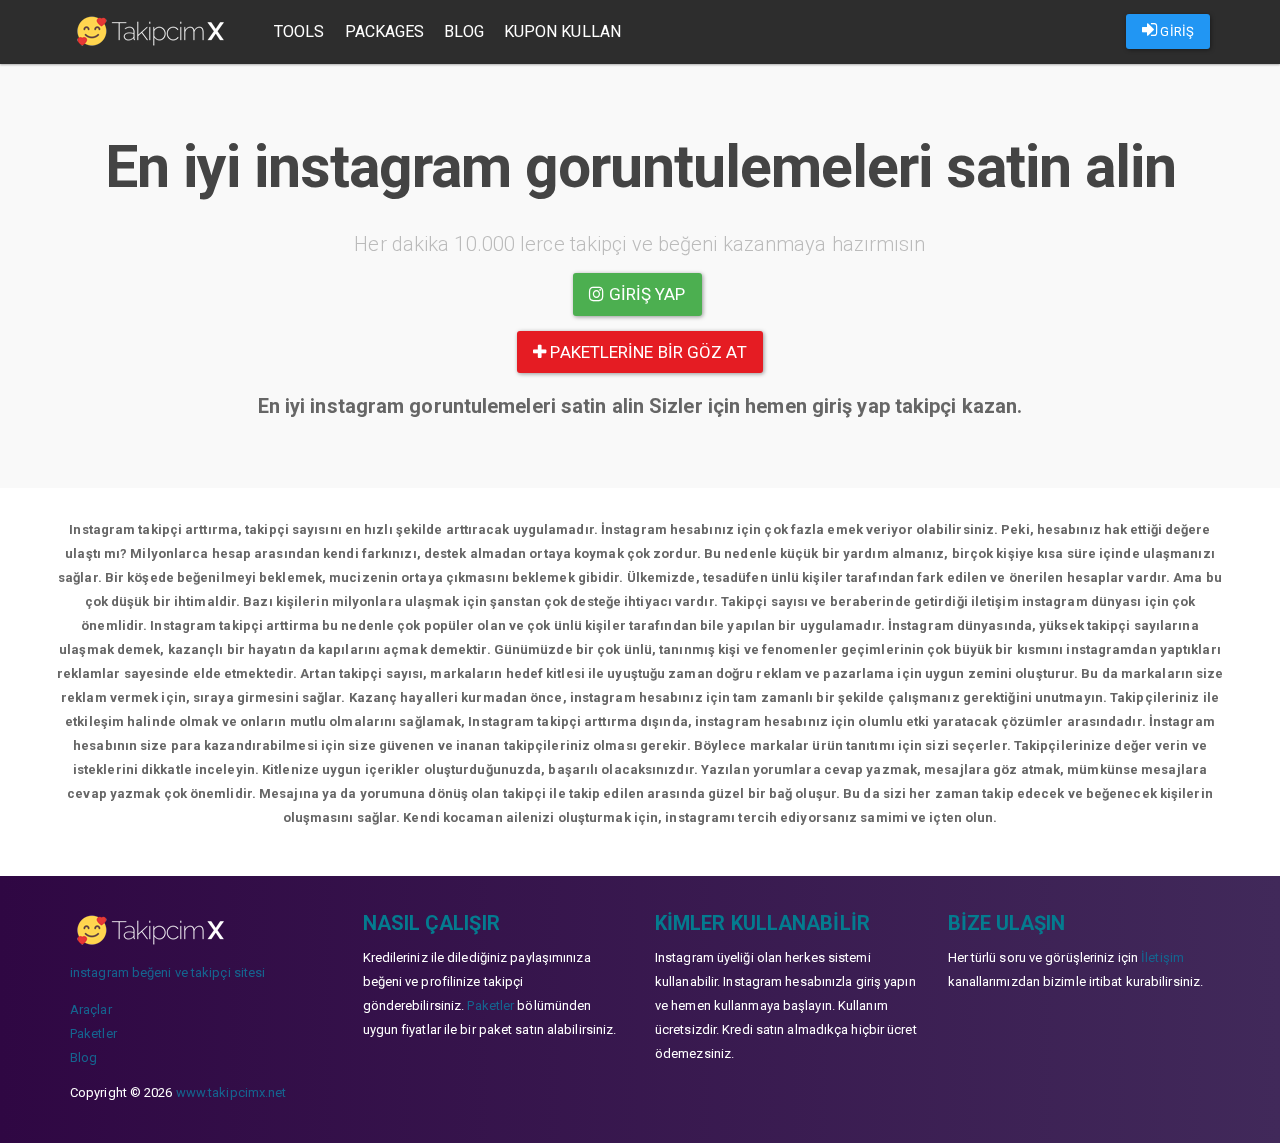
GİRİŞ (1175, 31)
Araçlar (91, 1009)
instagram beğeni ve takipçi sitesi (167, 972)
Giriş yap (645, 294)
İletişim (1162, 957)
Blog (463, 31)
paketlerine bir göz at (646, 352)
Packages (385, 31)
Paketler (93, 1033)
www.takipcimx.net (231, 1092)
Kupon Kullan (562, 31)
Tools (299, 31)
